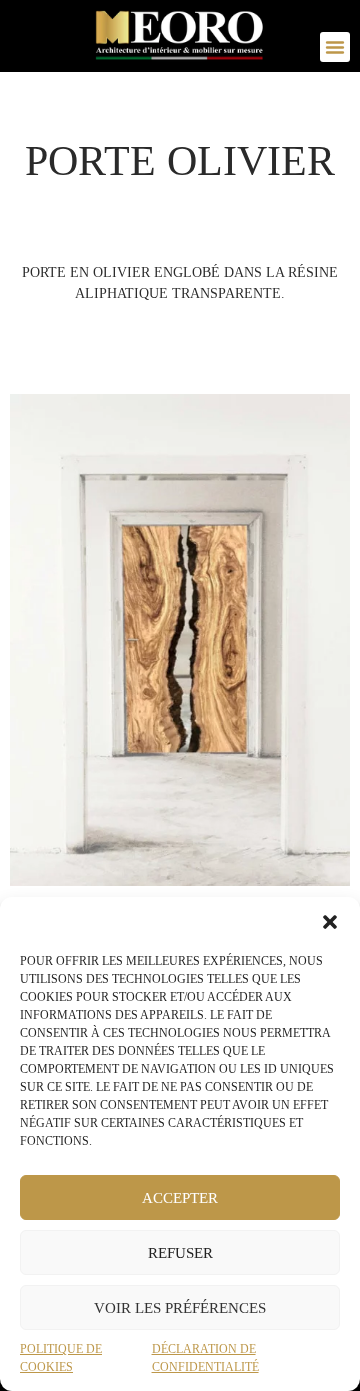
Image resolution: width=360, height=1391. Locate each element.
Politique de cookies (61, 1358)
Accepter (180, 1198)
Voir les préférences (180, 1308)
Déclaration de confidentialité (205, 1358)
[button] (330, 922)
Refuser (180, 1253)
